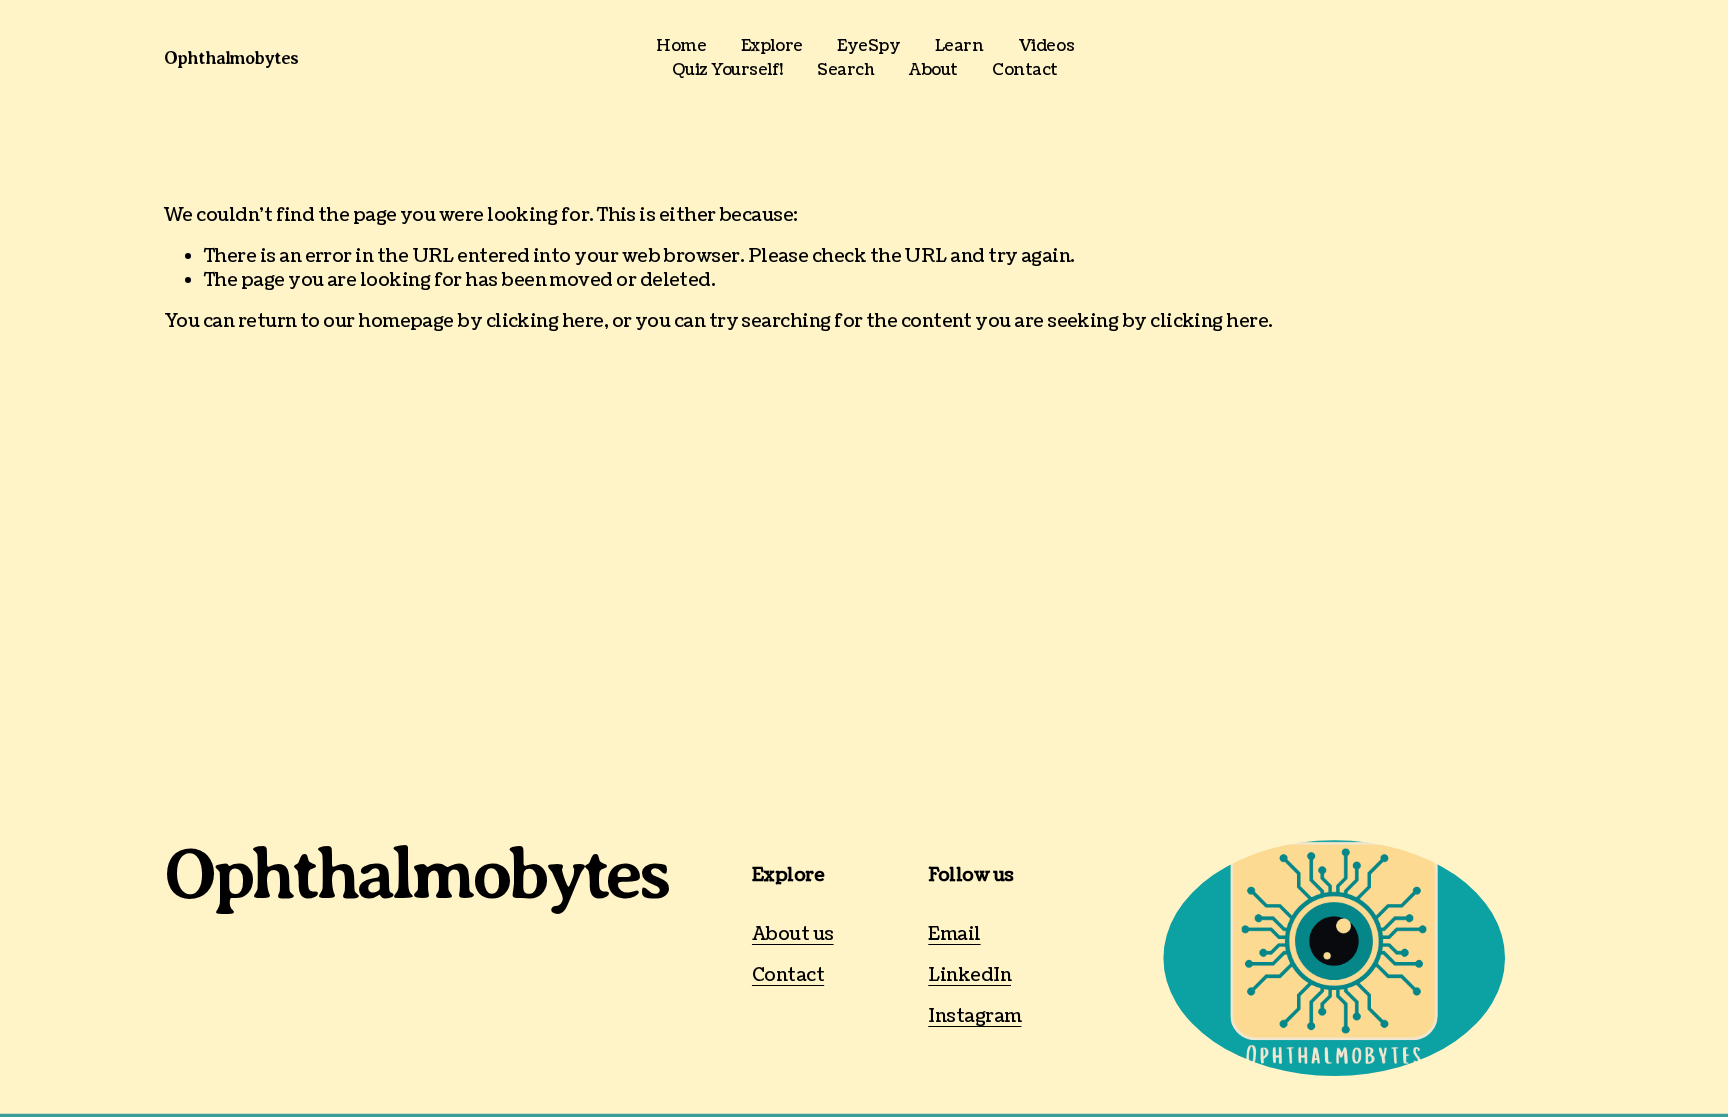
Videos (1046, 46)
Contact (1025, 70)
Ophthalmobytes (231, 58)
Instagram (974, 1016)
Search (845, 70)
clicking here (545, 321)
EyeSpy (868, 46)
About (933, 70)
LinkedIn (969, 975)
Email (954, 934)
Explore (772, 46)
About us (793, 934)
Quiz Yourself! (727, 70)
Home (681, 46)
